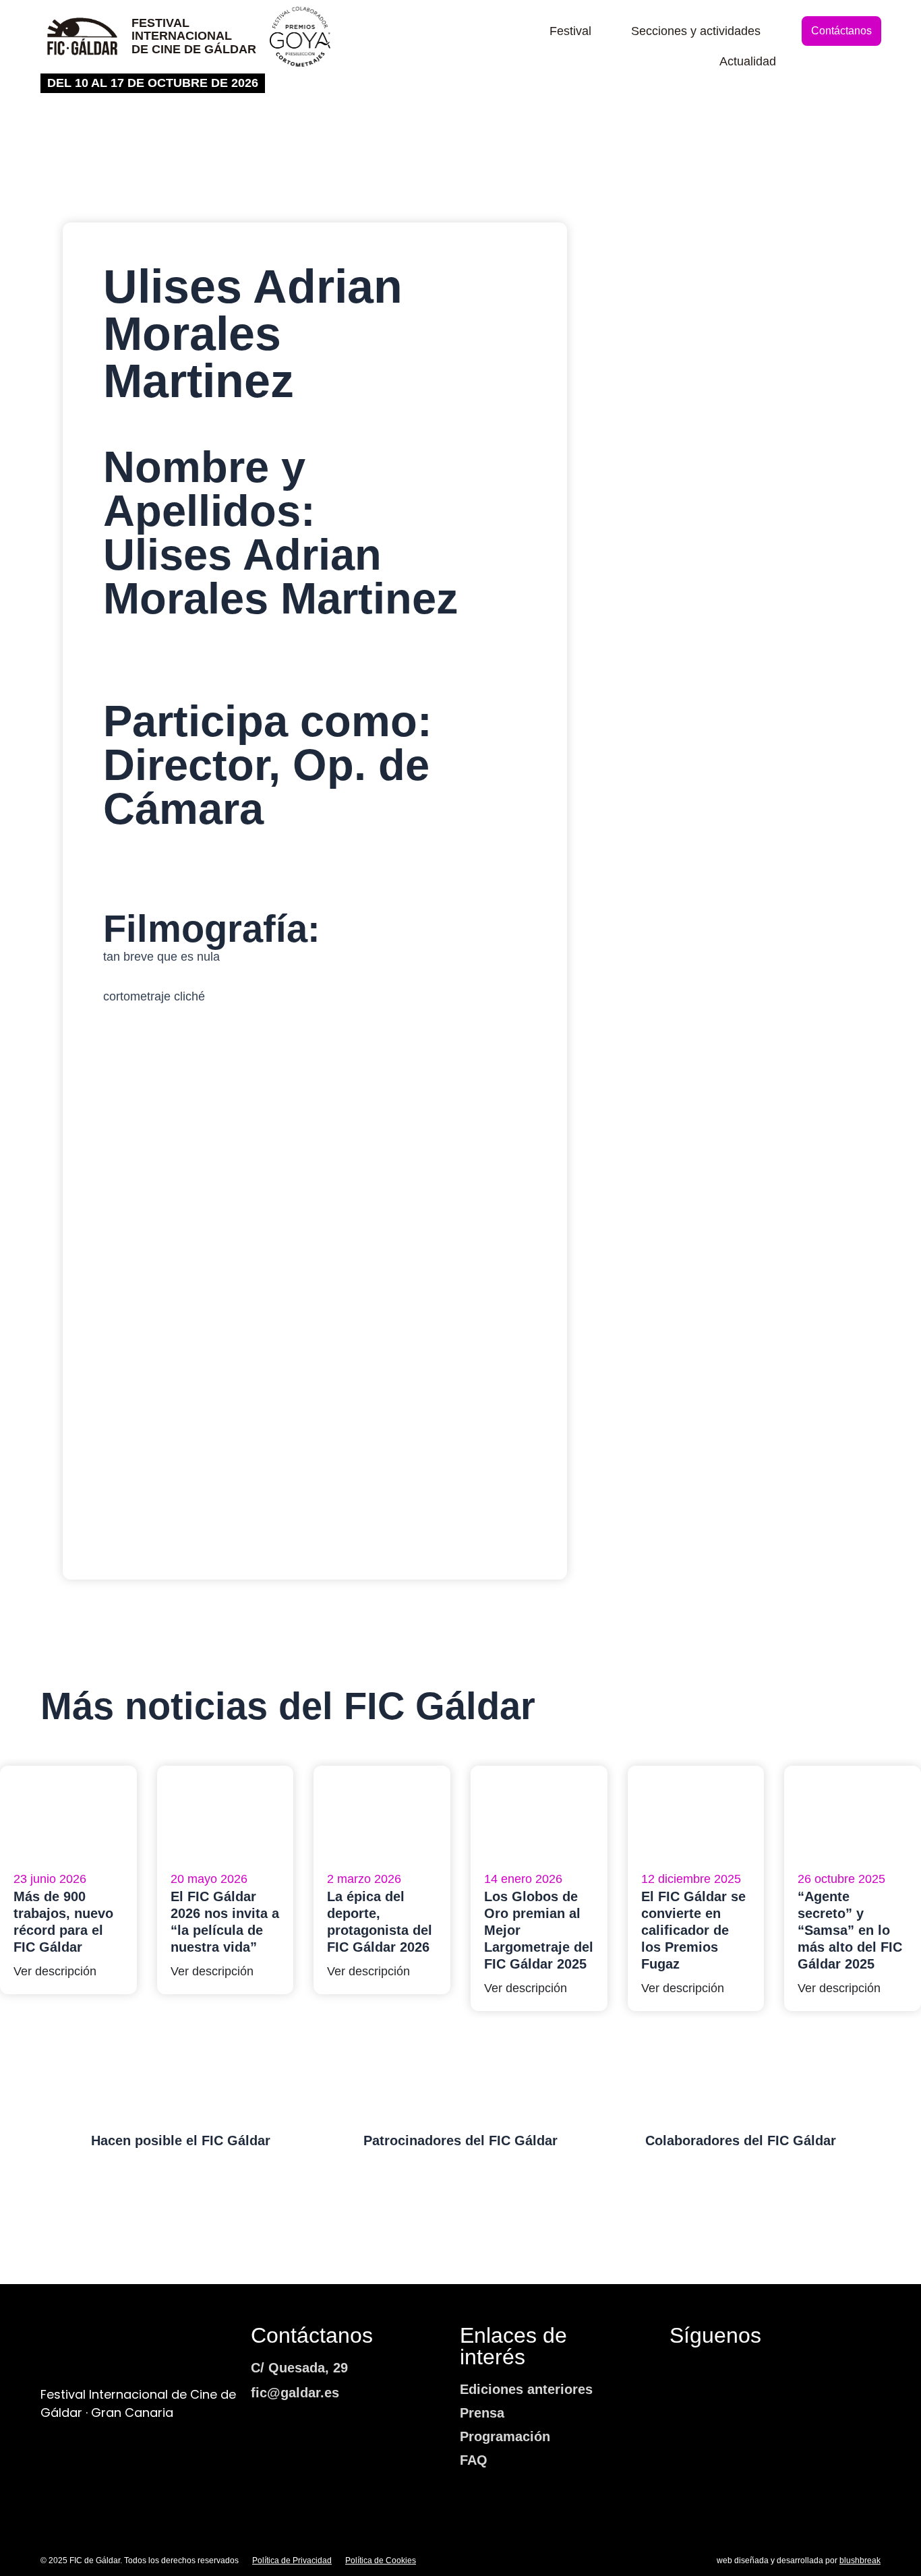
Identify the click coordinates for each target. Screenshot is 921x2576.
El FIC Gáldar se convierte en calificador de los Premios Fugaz (693, 1930)
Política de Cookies (381, 2560)
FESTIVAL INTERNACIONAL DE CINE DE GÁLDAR (194, 36)
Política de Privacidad (292, 2560)
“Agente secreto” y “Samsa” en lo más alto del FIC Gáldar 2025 (850, 1930)
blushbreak (860, 2560)
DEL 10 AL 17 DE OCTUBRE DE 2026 (153, 83)
